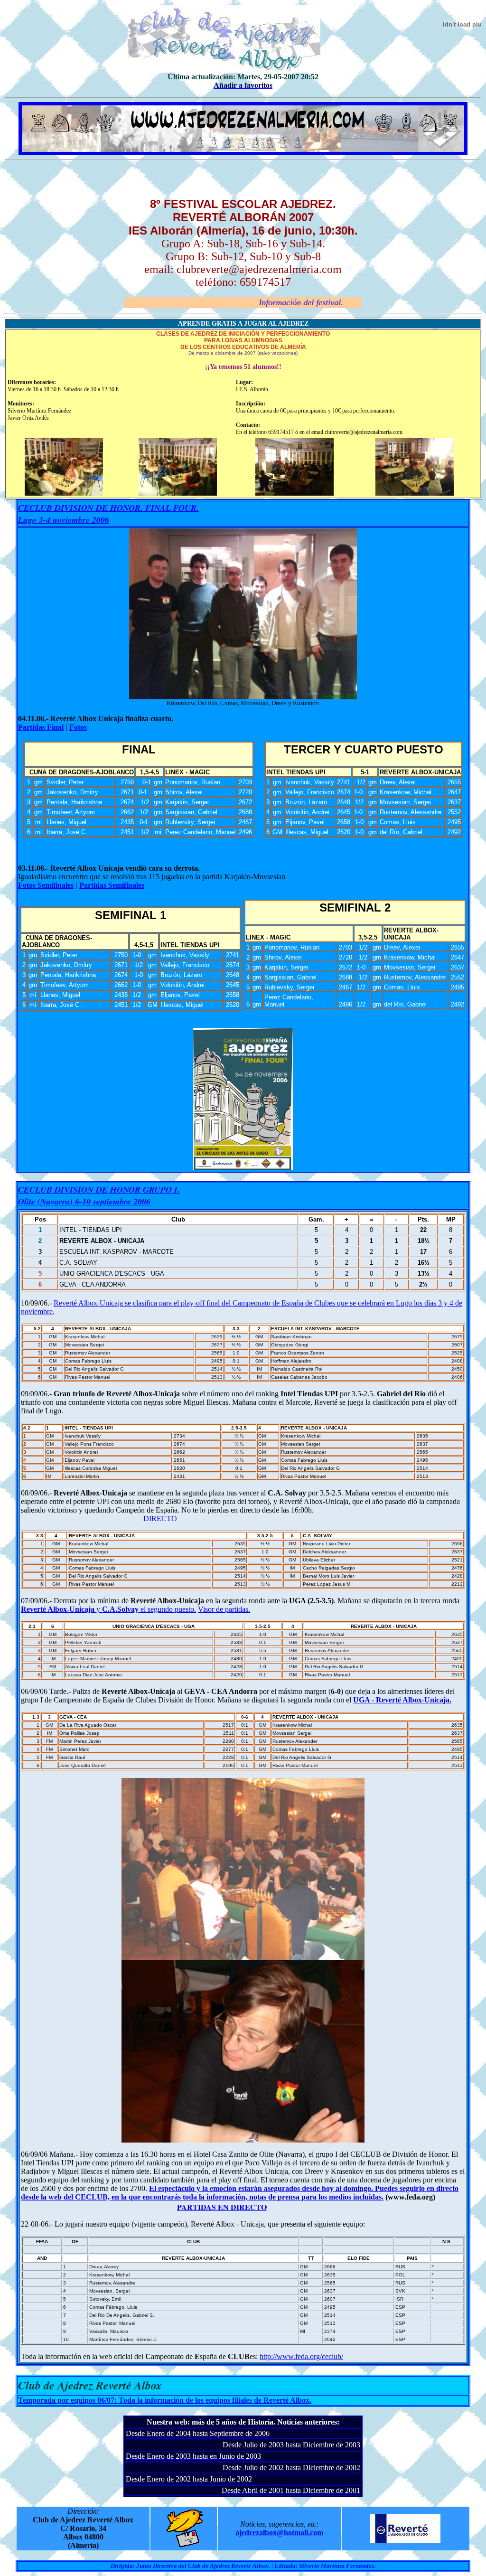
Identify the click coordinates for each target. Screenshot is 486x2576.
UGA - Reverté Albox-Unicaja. (402, 1700)
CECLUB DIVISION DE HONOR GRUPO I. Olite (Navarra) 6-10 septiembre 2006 (99, 1195)
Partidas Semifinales (112, 885)
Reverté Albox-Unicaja (59, 1609)
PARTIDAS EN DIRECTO (147, 2207)
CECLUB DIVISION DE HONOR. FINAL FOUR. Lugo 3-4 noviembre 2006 (108, 514)
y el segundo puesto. (146, 1609)
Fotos (78, 727)
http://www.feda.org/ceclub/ (301, 2356)
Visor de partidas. (224, 1609)
